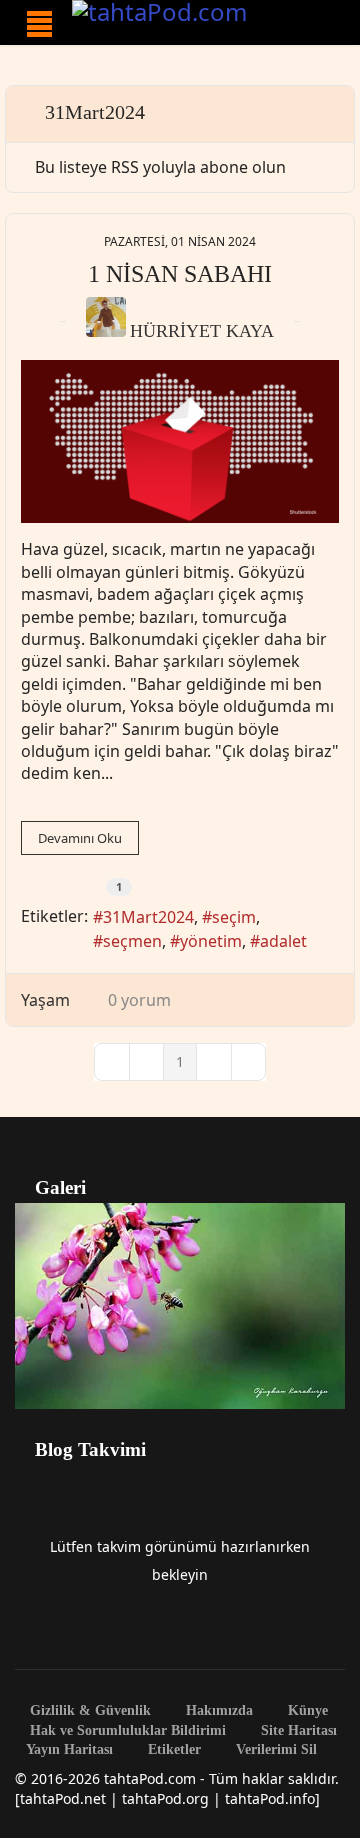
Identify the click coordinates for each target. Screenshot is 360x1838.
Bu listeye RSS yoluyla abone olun (160, 167)
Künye (306, 1711)
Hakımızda (217, 1711)
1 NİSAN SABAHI (180, 274)
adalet (283, 941)
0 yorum (139, 1000)
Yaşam (45, 1000)
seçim (234, 917)
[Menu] (39, 24)
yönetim (211, 941)
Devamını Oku (80, 838)
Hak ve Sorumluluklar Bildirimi (126, 1731)
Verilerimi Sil (274, 1750)
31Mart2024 (148, 917)
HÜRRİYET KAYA (202, 331)
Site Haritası (297, 1731)
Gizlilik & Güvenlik (88, 1711)
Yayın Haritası (69, 1750)
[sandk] (180, 442)
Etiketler (172, 1750)
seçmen (132, 941)
